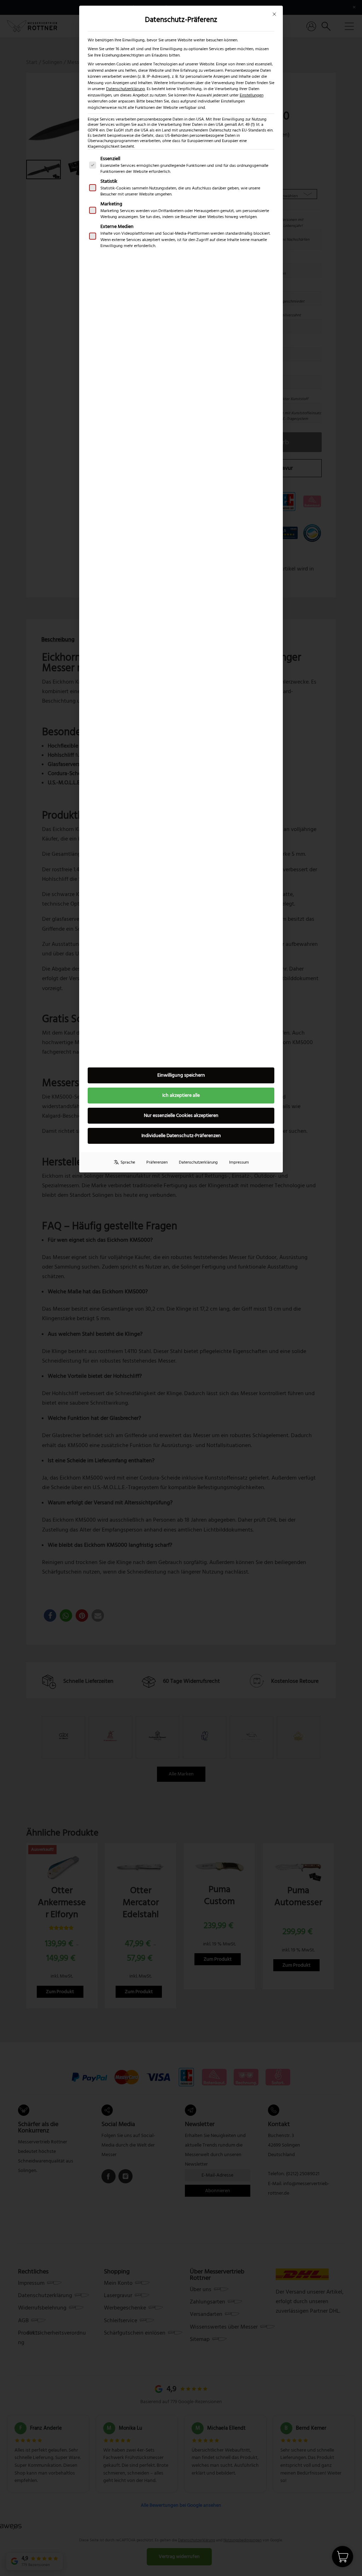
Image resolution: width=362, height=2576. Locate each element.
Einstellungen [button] (252, 95)
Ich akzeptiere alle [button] (181, 1095)
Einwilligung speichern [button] (181, 1075)
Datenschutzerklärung (125, 89)
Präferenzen (157, 1162)
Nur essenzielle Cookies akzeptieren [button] (181, 1116)
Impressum (239, 1162)
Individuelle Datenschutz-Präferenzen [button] (181, 1136)
